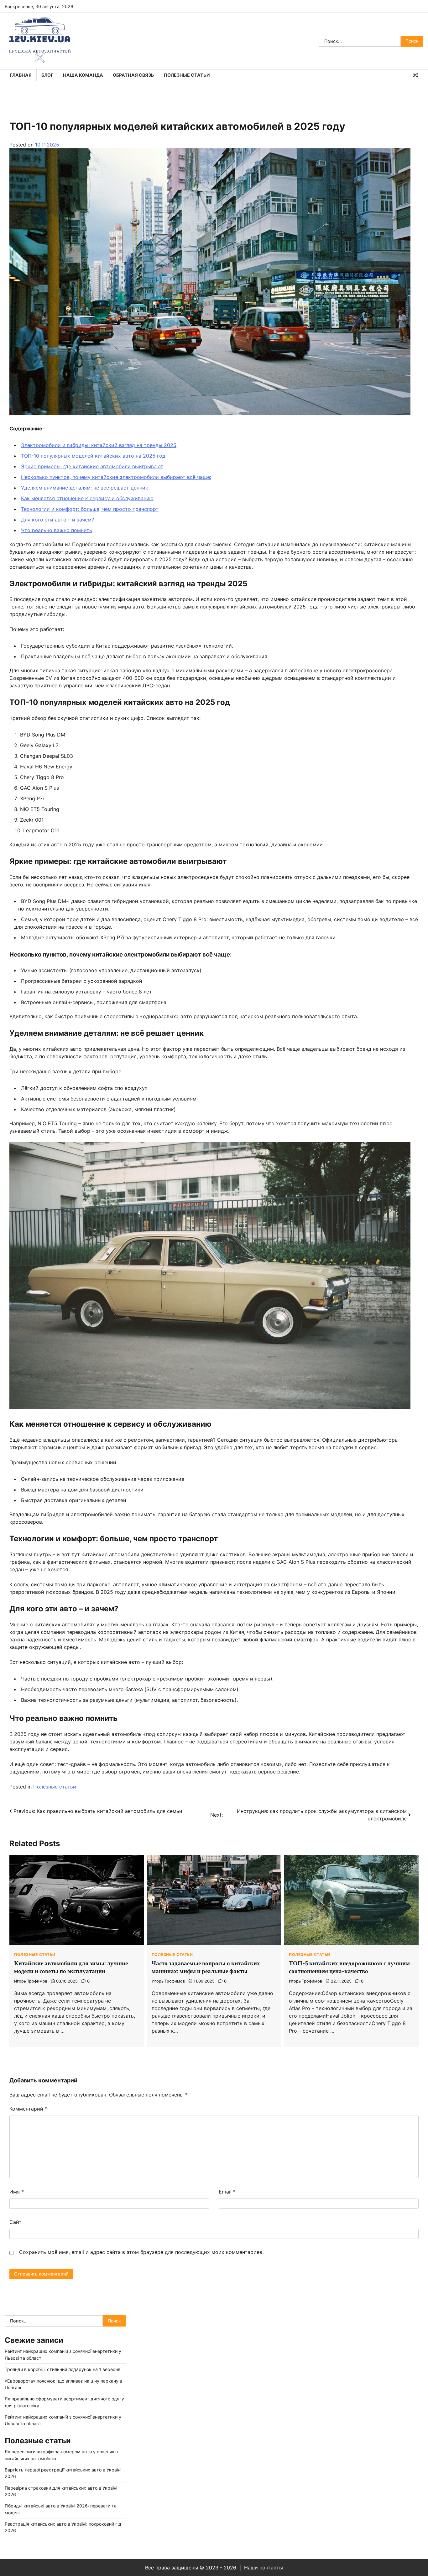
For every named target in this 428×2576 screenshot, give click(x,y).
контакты (271, 2568)
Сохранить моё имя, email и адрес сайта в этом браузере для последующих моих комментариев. (141, 2252)
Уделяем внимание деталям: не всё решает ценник (85, 488)
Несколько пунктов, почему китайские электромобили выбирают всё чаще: (116, 477)
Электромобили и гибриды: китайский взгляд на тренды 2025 (99, 445)
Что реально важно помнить (57, 530)
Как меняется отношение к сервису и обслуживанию (87, 498)
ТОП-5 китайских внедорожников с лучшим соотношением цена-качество (349, 1967)
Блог (47, 75)
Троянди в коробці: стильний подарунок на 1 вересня (63, 2369)
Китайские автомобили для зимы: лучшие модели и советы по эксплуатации (71, 1967)
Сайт (16, 2222)
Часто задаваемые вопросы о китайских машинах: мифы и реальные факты (206, 1967)
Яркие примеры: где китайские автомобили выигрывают (92, 466)
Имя (17, 2192)
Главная (21, 75)
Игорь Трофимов (31, 1981)
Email (227, 2192)
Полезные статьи (187, 75)
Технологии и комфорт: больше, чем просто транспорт (90, 509)
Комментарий (28, 2109)
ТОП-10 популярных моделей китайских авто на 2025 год (93, 456)
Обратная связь (133, 75)
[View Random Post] (415, 75)
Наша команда (83, 75)
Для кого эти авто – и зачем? (57, 520)
